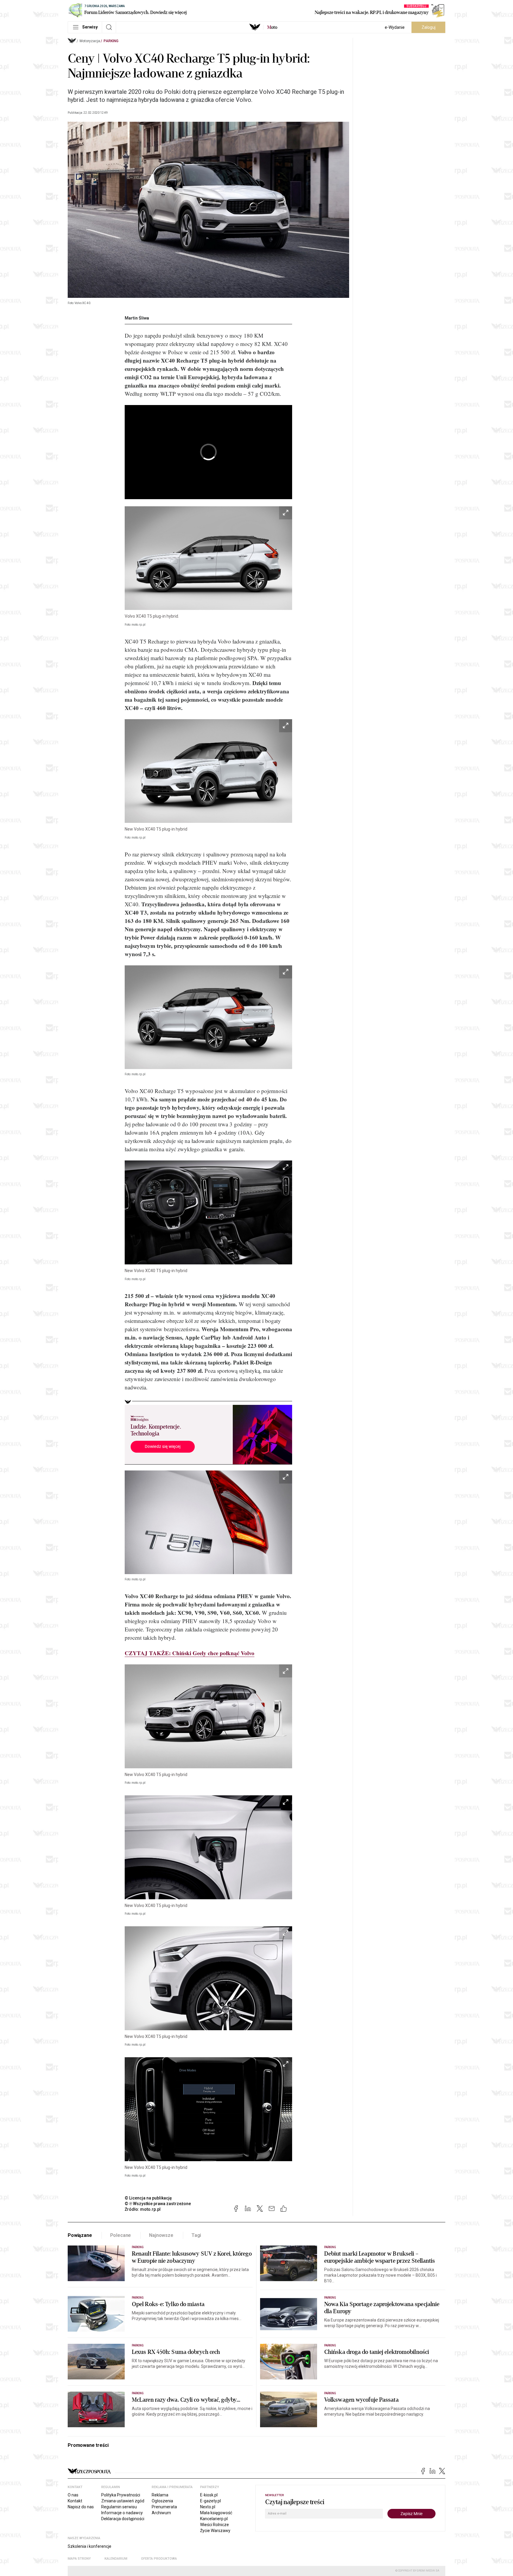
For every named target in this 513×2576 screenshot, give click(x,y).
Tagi (196, 2235)
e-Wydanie (395, 27)
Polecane (121, 2235)
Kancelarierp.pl (214, 2519)
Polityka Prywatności (121, 2495)
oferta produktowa (159, 2559)
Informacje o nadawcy (122, 2513)
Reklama (160, 2495)
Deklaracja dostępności (123, 2519)
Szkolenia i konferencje (90, 2546)
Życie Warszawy (215, 2531)
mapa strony (79, 2559)
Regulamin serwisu (119, 2507)
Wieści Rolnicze (214, 2525)
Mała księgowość (216, 2513)
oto (272, 27)
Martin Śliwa (137, 318)
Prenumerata (164, 2507)
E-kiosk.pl (209, 2495)
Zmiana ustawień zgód (123, 2501)
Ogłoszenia (162, 2501)
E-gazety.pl (210, 2501)
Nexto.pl (208, 2507)
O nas (73, 2495)
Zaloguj (429, 27)
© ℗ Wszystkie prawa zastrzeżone (158, 2204)
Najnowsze (161, 2235)
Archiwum (161, 2513)
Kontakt (75, 2501)
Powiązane (80, 2235)
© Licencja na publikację (148, 2198)
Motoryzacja (90, 41)
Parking (111, 41)
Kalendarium (116, 2559)
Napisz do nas (81, 2507)
